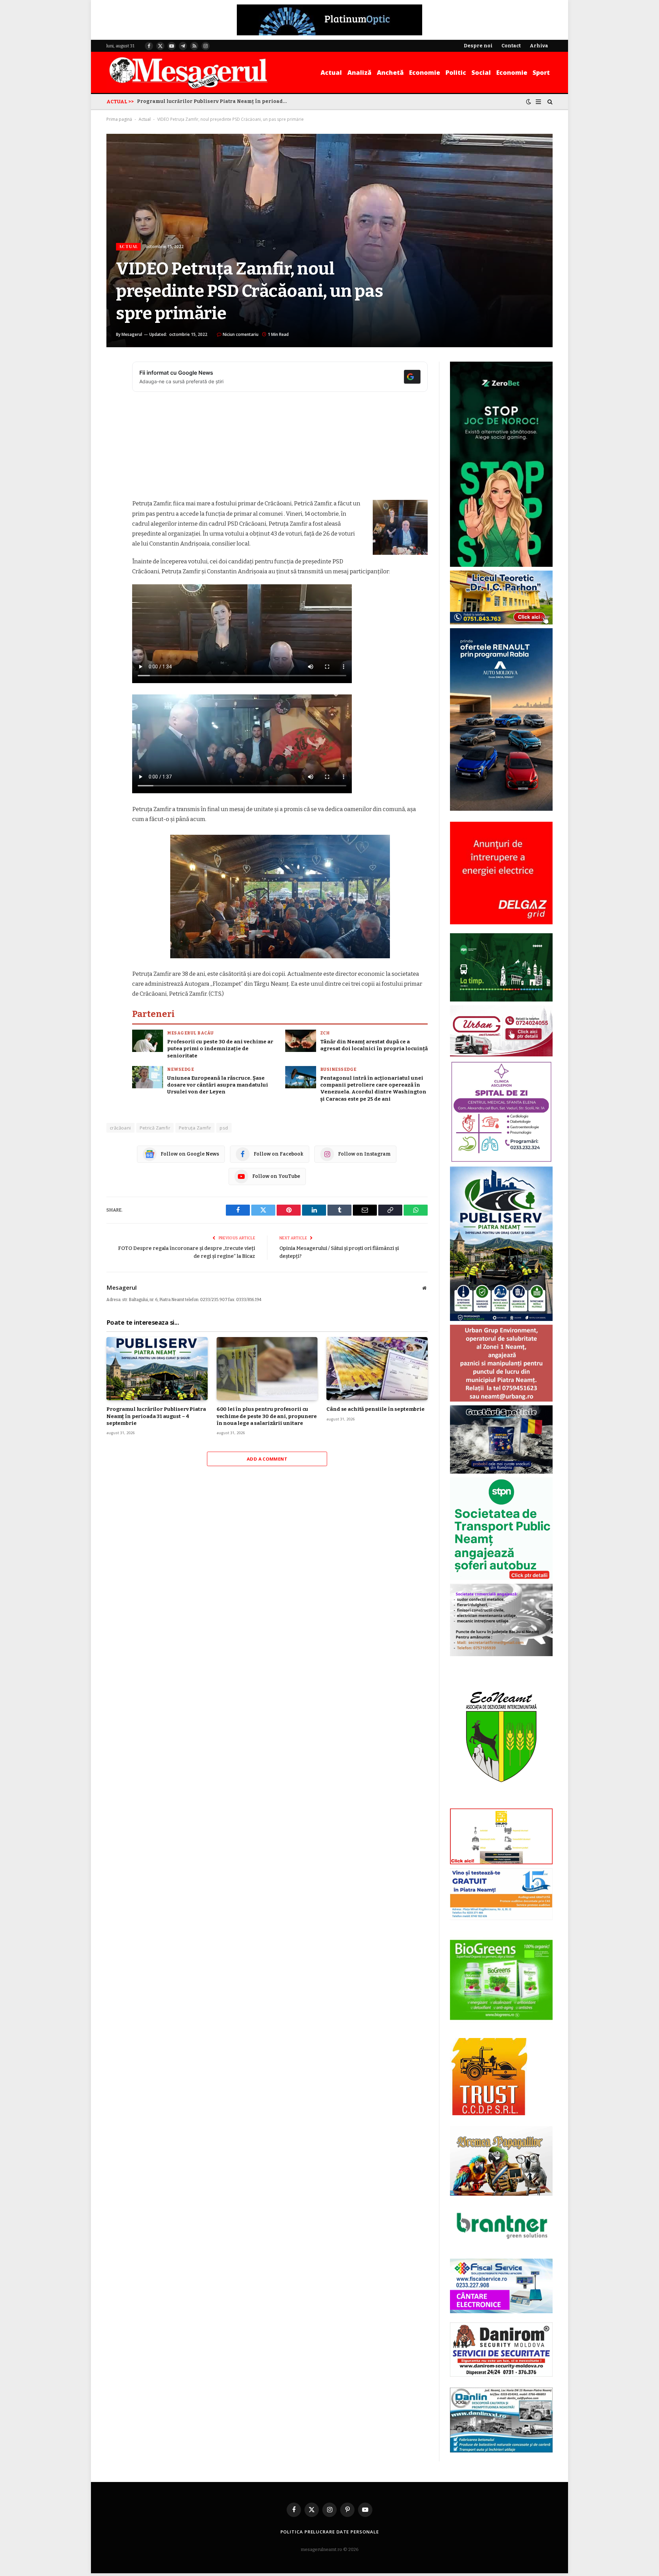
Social (481, 72)
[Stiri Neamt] (188, 72)
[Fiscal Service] (501, 2286)
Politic (456, 72)
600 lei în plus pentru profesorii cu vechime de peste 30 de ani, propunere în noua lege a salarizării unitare (267, 1416)
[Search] (549, 102)
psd (224, 1128)
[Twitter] (113, 402)
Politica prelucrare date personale (330, 2532)
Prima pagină (119, 119)
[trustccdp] (489, 2114)
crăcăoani (120, 1128)
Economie (425, 72)
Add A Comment (267, 1459)
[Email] (113, 455)
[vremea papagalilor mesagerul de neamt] (501, 2161)
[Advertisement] (280, 448)
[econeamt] (501, 1803)
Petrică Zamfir (155, 1128)
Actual (331, 72)
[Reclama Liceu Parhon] (501, 623)
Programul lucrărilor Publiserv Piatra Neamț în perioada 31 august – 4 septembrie (214, 101)
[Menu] (538, 102)
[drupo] (501, 1863)
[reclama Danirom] (501, 2375)
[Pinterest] (113, 437)
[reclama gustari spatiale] (501, 1472)
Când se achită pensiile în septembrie (375, 1409)
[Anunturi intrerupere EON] (501, 873)
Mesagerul (132, 334)
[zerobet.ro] (501, 565)
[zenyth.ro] (501, 1980)
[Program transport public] (501, 1000)
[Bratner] (501, 2246)
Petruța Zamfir (195, 1128)
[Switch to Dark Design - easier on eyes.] (529, 102)
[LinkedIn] (113, 420)
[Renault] (501, 809)
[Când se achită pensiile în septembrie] (377, 1369)
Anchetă (390, 72)
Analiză (359, 72)
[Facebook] (113, 385)
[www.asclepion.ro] (501, 1161)
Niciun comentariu (241, 334)
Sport (541, 72)
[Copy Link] (113, 472)
